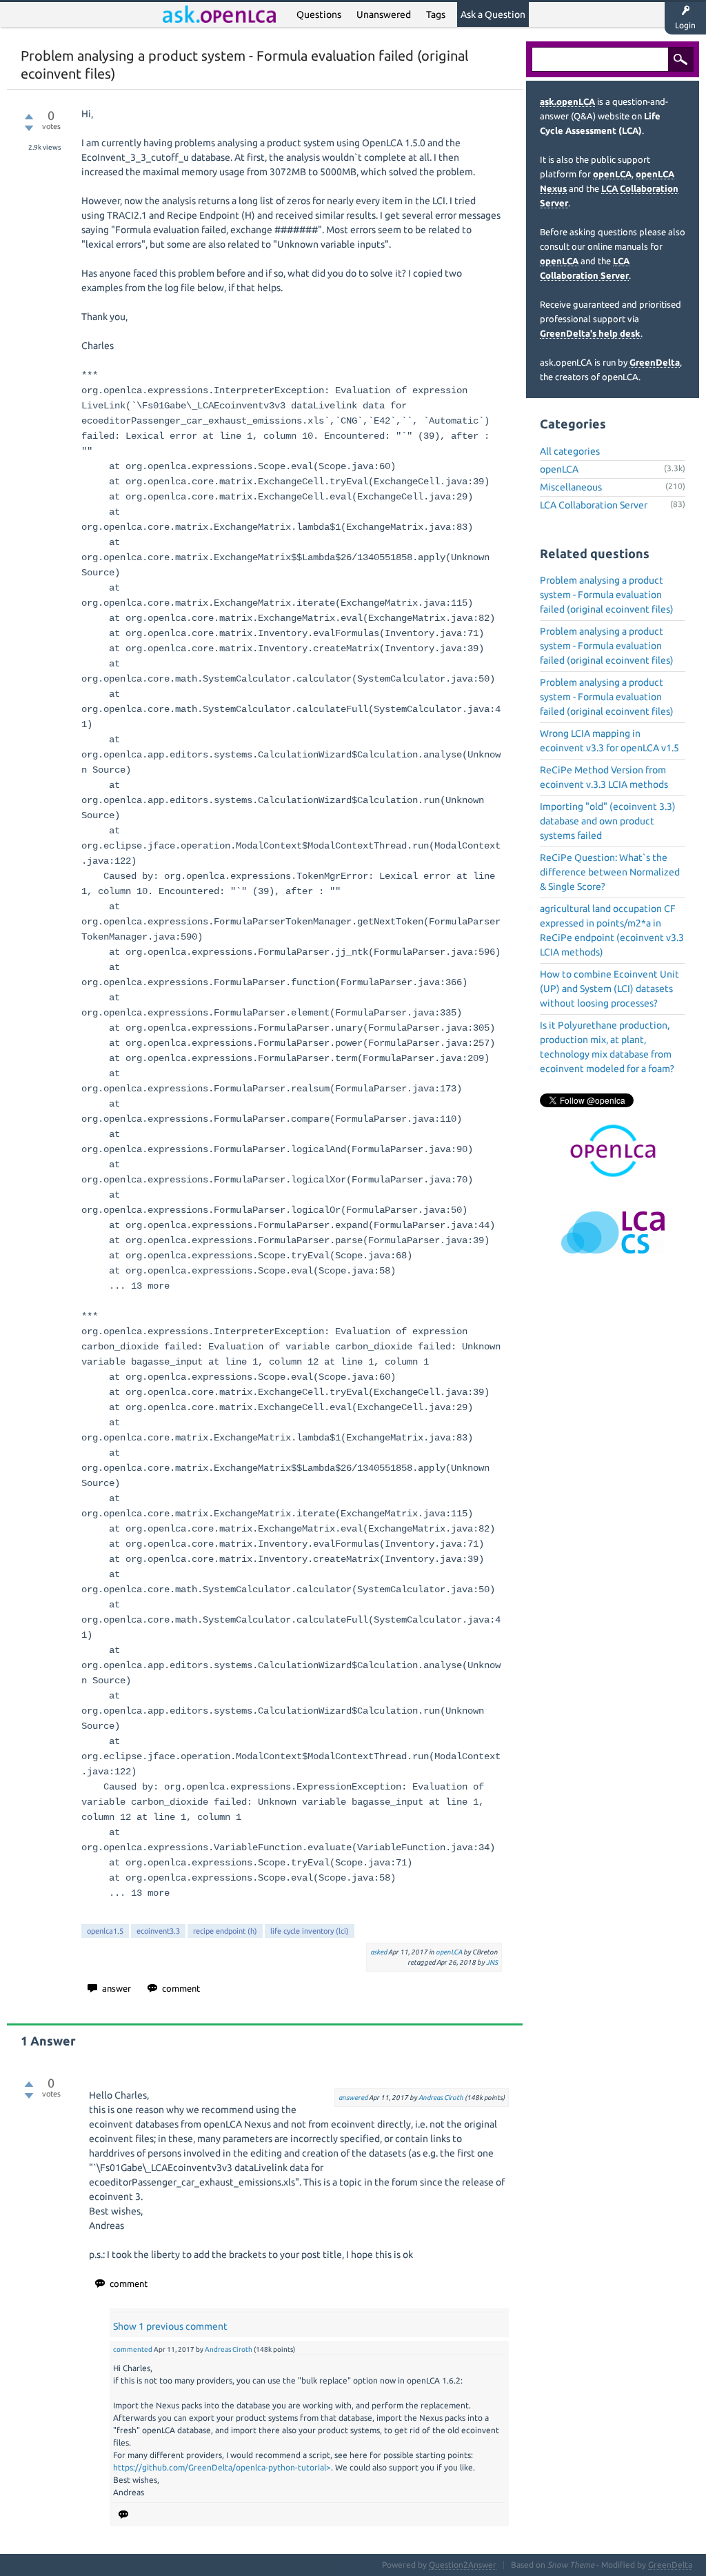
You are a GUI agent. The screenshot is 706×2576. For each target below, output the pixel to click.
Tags (436, 14)
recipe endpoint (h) (225, 1931)
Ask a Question (493, 14)
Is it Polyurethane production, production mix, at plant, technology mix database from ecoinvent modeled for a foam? (607, 1047)
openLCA (449, 1952)
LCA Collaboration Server (594, 505)
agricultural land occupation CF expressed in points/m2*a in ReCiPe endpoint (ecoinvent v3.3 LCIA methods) (612, 930)
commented (133, 2349)
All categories (570, 451)
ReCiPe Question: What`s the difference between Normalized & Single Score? (610, 872)
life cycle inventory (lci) (310, 1931)
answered (353, 2098)
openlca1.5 (105, 1931)
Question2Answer (463, 2565)
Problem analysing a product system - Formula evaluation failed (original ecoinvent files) (607, 595)
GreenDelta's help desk (590, 333)
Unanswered (384, 14)
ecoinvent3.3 (158, 1931)
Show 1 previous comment (170, 2326)
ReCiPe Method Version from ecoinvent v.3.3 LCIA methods (604, 777)
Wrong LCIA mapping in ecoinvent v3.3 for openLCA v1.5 (609, 741)
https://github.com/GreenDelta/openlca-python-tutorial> (222, 2467)
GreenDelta (655, 362)
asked (379, 1952)
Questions (319, 14)
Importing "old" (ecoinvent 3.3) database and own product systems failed (608, 821)
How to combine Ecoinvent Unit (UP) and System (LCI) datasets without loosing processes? (609, 989)
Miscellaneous (571, 487)
